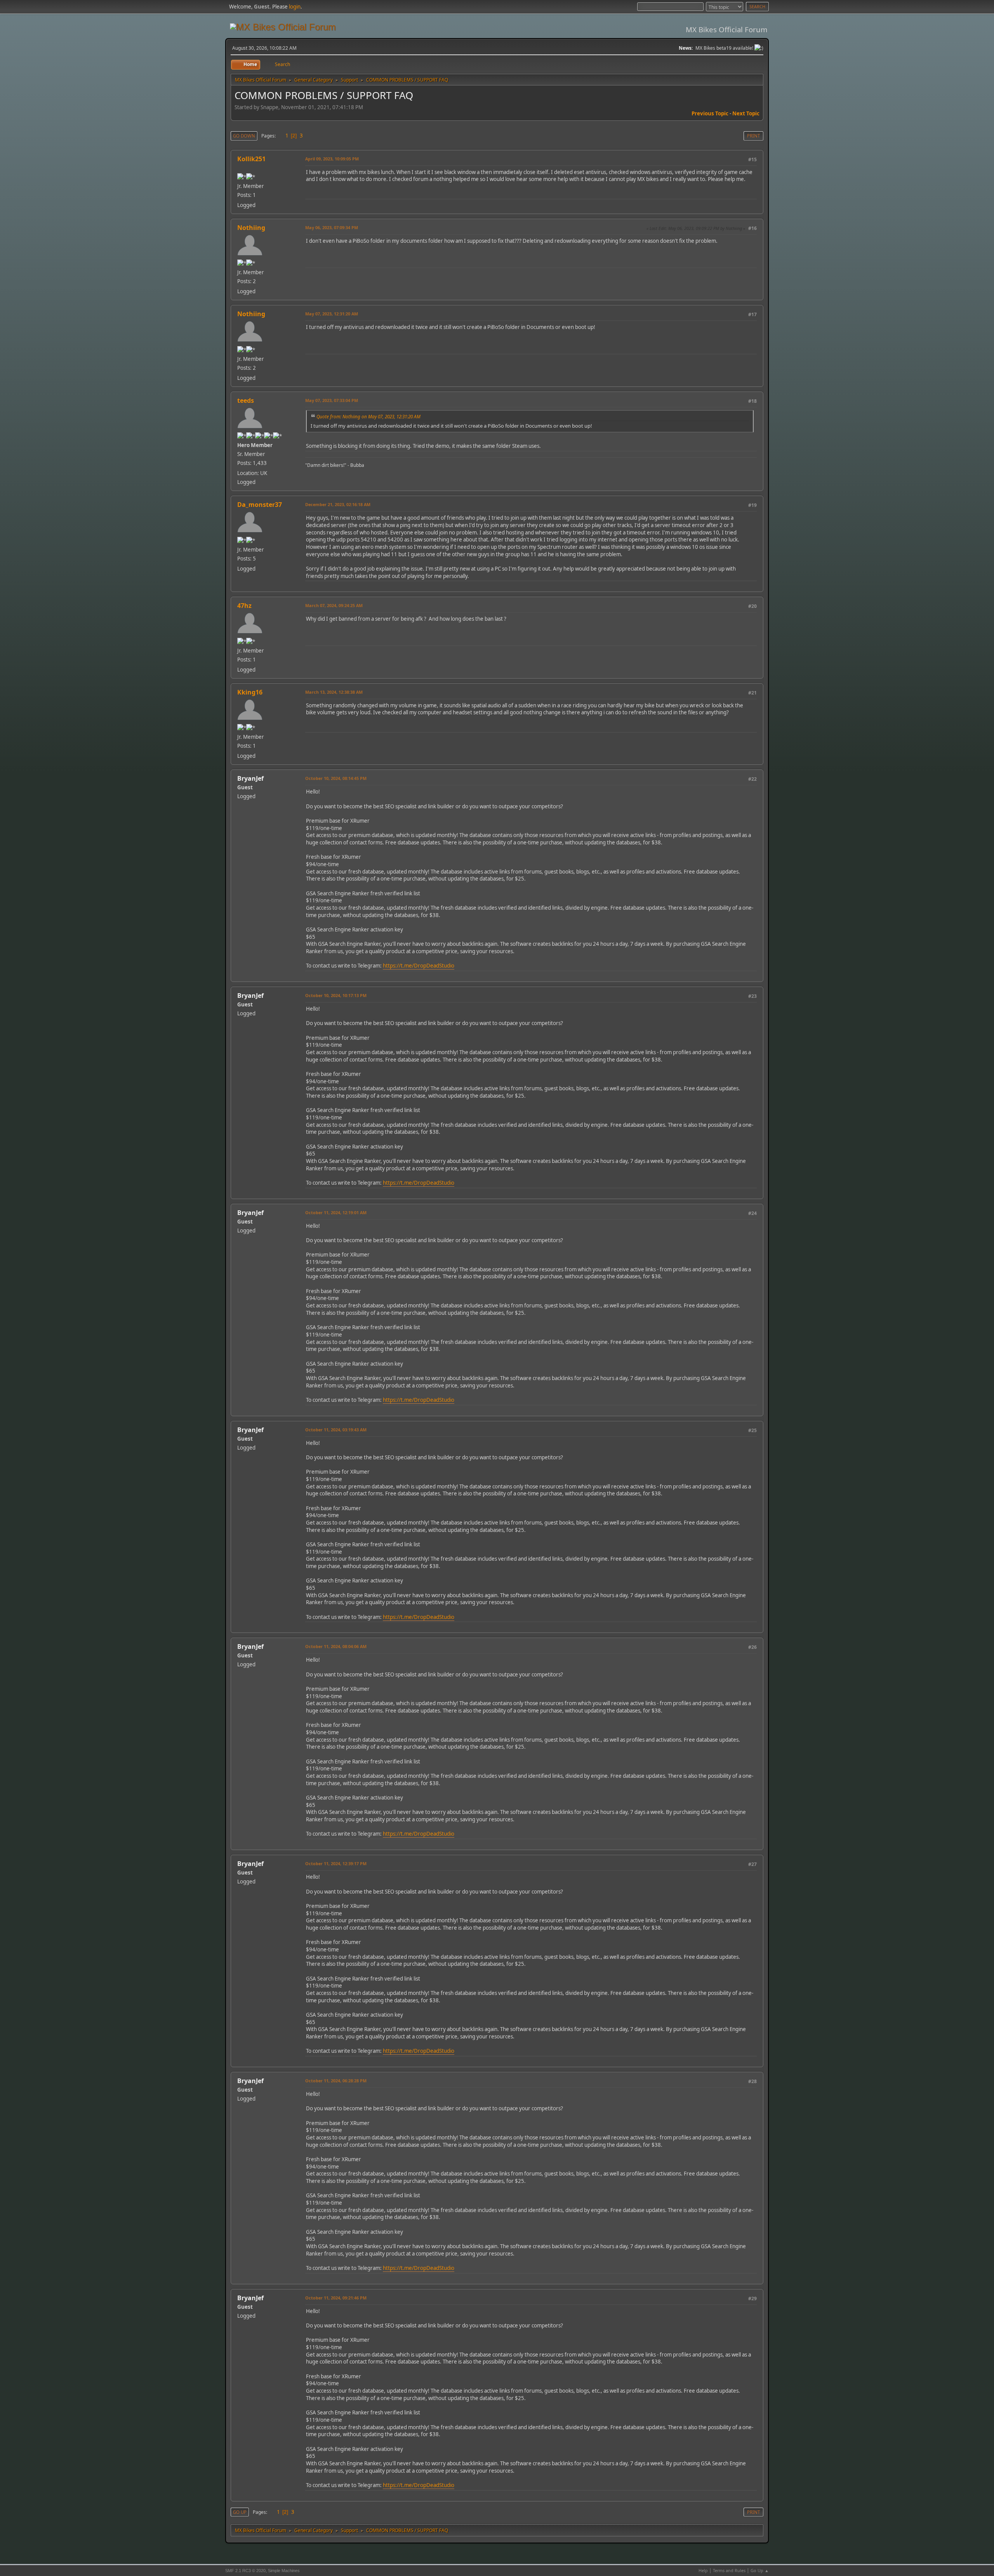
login (295, 7)
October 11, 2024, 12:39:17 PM (336, 1863)
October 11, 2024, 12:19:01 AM (336, 1212)
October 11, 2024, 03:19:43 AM (336, 1430)
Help (703, 2570)
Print (753, 136)
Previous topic (710, 113)
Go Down (244, 136)
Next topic (746, 113)
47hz (244, 606)
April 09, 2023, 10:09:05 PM (332, 159)
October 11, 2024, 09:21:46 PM (336, 2298)
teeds (246, 400)
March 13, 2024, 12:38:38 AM (334, 692)
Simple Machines (284, 2571)
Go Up (240, 2512)
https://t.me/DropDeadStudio (419, 966)
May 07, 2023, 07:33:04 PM (332, 400)
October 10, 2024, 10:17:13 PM (336, 995)
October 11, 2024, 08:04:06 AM (336, 1646)
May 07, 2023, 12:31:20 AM (332, 314)
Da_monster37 (260, 505)
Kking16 (250, 692)
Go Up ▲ (760, 2570)
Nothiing (251, 228)
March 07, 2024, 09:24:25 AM (334, 605)
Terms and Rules (729, 2570)
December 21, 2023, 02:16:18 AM (338, 504)
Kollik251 (251, 159)
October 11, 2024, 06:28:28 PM (336, 2081)
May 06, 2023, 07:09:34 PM (332, 227)
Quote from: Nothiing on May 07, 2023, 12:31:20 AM (368, 416)
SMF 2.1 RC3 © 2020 (245, 2571)
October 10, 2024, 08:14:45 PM (336, 778)
